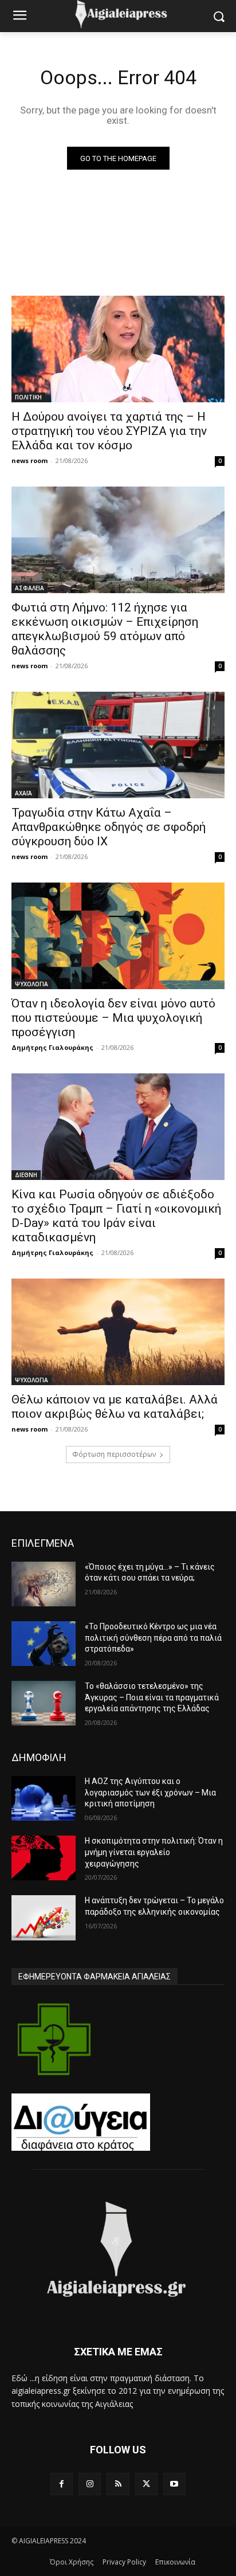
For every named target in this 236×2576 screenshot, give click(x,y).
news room (29, 460)
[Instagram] (90, 2484)
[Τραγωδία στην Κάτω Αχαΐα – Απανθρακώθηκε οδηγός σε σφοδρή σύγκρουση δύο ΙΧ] (118, 745)
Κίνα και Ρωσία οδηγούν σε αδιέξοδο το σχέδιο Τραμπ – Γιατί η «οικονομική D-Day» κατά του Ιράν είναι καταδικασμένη (116, 1216)
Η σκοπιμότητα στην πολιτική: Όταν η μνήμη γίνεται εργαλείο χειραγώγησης (154, 1852)
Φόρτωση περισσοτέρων (114, 1454)
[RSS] (118, 2484)
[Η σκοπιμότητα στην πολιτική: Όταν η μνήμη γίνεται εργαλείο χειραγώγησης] (44, 1858)
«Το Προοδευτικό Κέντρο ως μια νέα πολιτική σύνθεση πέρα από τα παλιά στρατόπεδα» (153, 1638)
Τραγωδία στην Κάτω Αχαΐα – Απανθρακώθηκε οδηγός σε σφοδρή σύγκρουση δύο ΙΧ (109, 827)
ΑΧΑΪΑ (23, 793)
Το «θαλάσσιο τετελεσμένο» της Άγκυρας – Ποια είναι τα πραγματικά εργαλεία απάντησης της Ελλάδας (152, 1697)
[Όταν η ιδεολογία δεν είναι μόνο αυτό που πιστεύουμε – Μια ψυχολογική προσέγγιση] (118, 936)
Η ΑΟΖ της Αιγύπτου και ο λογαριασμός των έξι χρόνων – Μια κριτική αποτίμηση (150, 1792)
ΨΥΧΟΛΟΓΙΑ (32, 984)
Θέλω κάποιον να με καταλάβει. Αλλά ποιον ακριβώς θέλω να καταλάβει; (115, 1407)
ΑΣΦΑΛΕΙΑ (29, 588)
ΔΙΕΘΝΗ (26, 1175)
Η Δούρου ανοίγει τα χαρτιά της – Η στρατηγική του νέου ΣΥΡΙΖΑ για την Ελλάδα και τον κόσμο (109, 431)
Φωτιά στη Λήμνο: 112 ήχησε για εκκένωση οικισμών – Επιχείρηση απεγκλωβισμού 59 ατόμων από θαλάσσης (105, 629)
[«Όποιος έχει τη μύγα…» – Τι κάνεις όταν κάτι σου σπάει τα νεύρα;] (44, 1584)
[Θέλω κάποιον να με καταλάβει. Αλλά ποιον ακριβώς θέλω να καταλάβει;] (118, 1332)
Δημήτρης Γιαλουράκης (52, 1047)
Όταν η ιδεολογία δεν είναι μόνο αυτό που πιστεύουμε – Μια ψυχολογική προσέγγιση (113, 1018)
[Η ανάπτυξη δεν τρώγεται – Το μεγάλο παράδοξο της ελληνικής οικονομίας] (44, 1918)
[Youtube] (174, 2484)
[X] (146, 2484)
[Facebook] (62, 2484)
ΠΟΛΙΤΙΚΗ (28, 397)
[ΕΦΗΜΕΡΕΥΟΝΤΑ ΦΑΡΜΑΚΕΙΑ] (54, 2039)
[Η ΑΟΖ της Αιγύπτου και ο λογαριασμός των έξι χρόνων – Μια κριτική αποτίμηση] (44, 1798)
